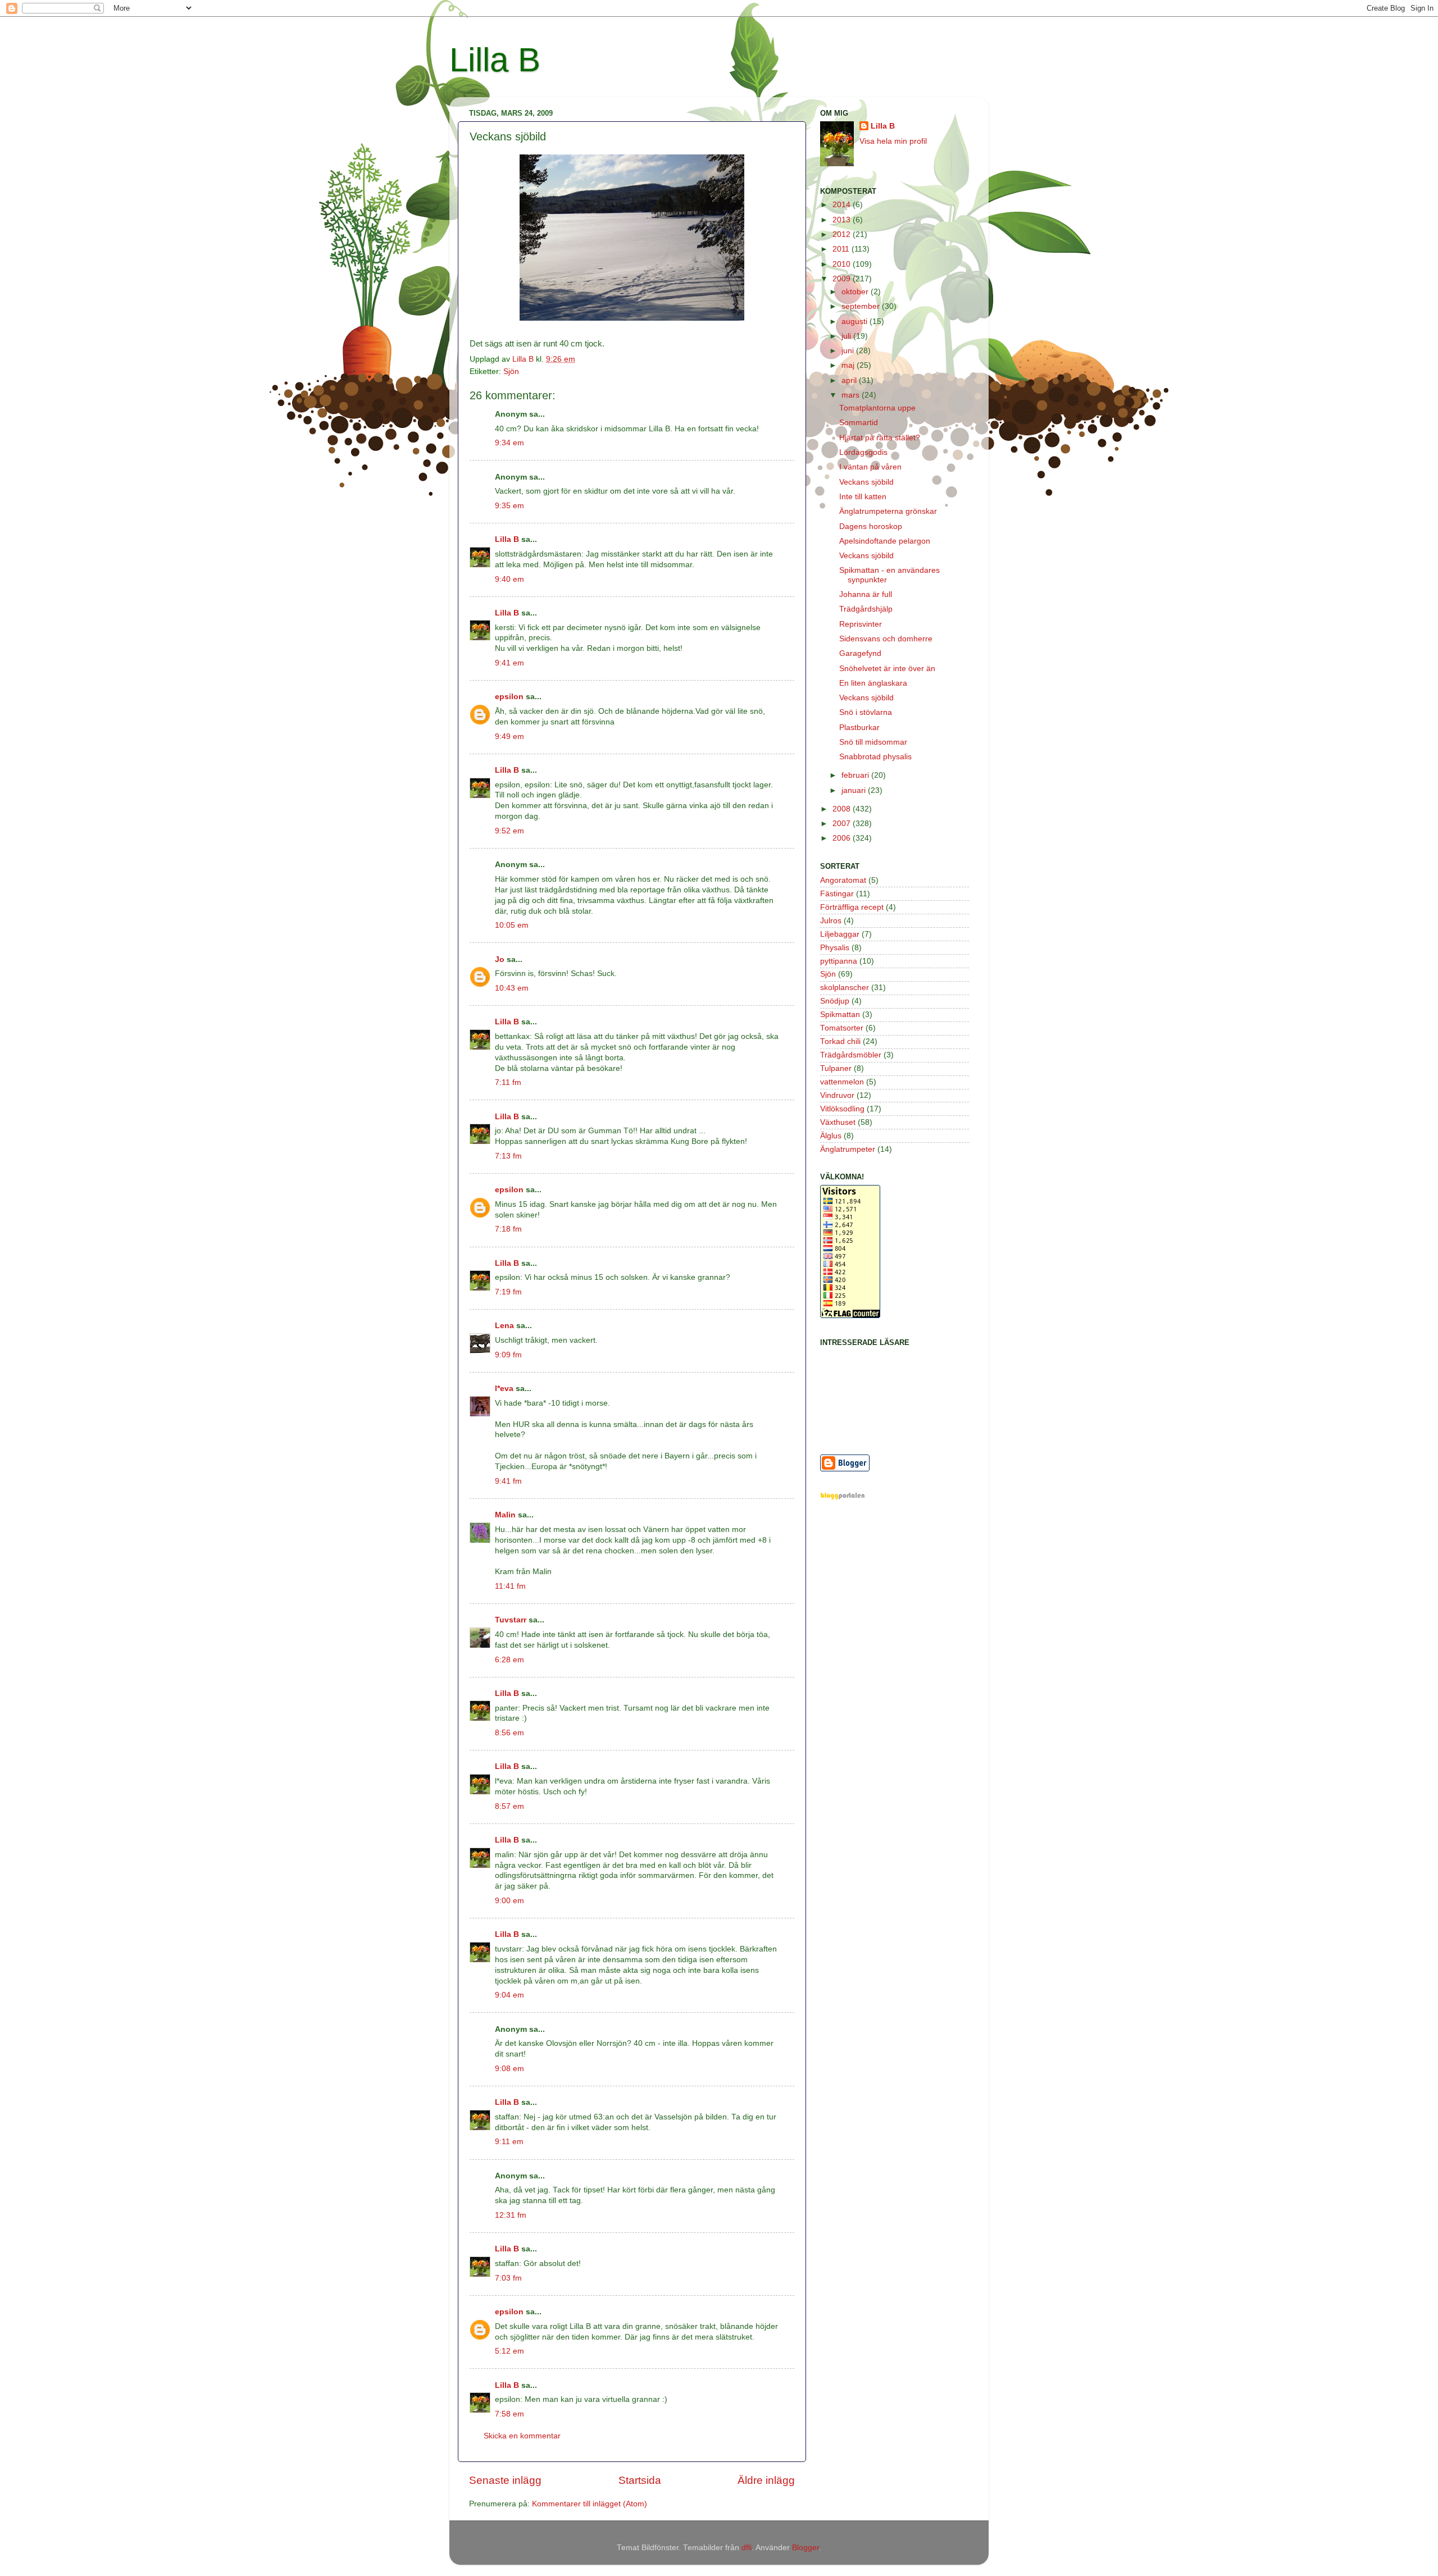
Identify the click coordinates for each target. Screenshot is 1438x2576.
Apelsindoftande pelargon (885, 541)
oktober (856, 292)
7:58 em (509, 2414)
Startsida (640, 2480)
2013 (843, 220)
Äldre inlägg (766, 2480)
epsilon (509, 697)
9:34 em (509, 443)
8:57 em (509, 1806)
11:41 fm (510, 1586)
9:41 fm (508, 1481)
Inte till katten (863, 497)
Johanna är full (866, 594)
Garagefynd (860, 653)
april (850, 380)
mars (852, 395)
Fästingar (837, 894)
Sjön (511, 371)
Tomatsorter (842, 1028)
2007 (843, 824)
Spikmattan (840, 1015)
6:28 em (509, 1660)
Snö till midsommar (873, 742)
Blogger (806, 2548)
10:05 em (512, 925)
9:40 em (509, 579)
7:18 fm (508, 1229)
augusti (855, 322)
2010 (843, 264)
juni (849, 351)
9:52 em (509, 831)
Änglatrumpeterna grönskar (888, 511)
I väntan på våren (870, 467)
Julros (831, 921)
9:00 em (509, 1901)
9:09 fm (508, 1355)
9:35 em (509, 506)
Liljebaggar (840, 934)
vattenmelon (842, 1082)
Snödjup (835, 1001)
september (862, 306)
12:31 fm (511, 2215)
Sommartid (859, 423)
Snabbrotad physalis (875, 757)
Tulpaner (836, 1068)
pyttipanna (839, 961)
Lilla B (495, 60)
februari (856, 775)
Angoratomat (843, 880)
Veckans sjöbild (866, 482)
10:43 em (512, 988)
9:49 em (509, 737)
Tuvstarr (511, 1620)
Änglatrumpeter (848, 1149)
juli (847, 336)
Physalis (835, 948)
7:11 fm (508, 1082)
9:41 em (509, 663)
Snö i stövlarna (866, 712)
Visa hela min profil (893, 141)
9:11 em (509, 2142)
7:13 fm (508, 1156)
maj (849, 365)
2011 (842, 249)
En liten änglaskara (873, 683)
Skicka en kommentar (522, 2436)
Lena (504, 1326)
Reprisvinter (861, 624)
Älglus (831, 1136)
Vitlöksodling (842, 1109)
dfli (747, 2548)
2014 (843, 205)
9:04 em (509, 1995)
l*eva (504, 1389)
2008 (843, 809)
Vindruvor (837, 1095)
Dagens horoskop (871, 526)
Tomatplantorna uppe (877, 408)
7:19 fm (508, 1292)
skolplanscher (845, 988)
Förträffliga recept (852, 907)
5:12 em (509, 2351)
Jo (500, 959)
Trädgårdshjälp (866, 609)
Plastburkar (859, 728)
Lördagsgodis (863, 452)
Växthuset (838, 1122)
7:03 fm (508, 2278)
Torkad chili (840, 1041)
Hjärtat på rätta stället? (880, 438)
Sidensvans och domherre (886, 639)
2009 (843, 279)
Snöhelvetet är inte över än (887, 669)
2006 (843, 838)
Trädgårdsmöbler (851, 1055)
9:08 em (509, 2069)
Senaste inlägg (505, 2480)
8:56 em (509, 1733)
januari (855, 790)
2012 (843, 234)
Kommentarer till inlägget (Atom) (590, 2504)
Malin (505, 1515)
